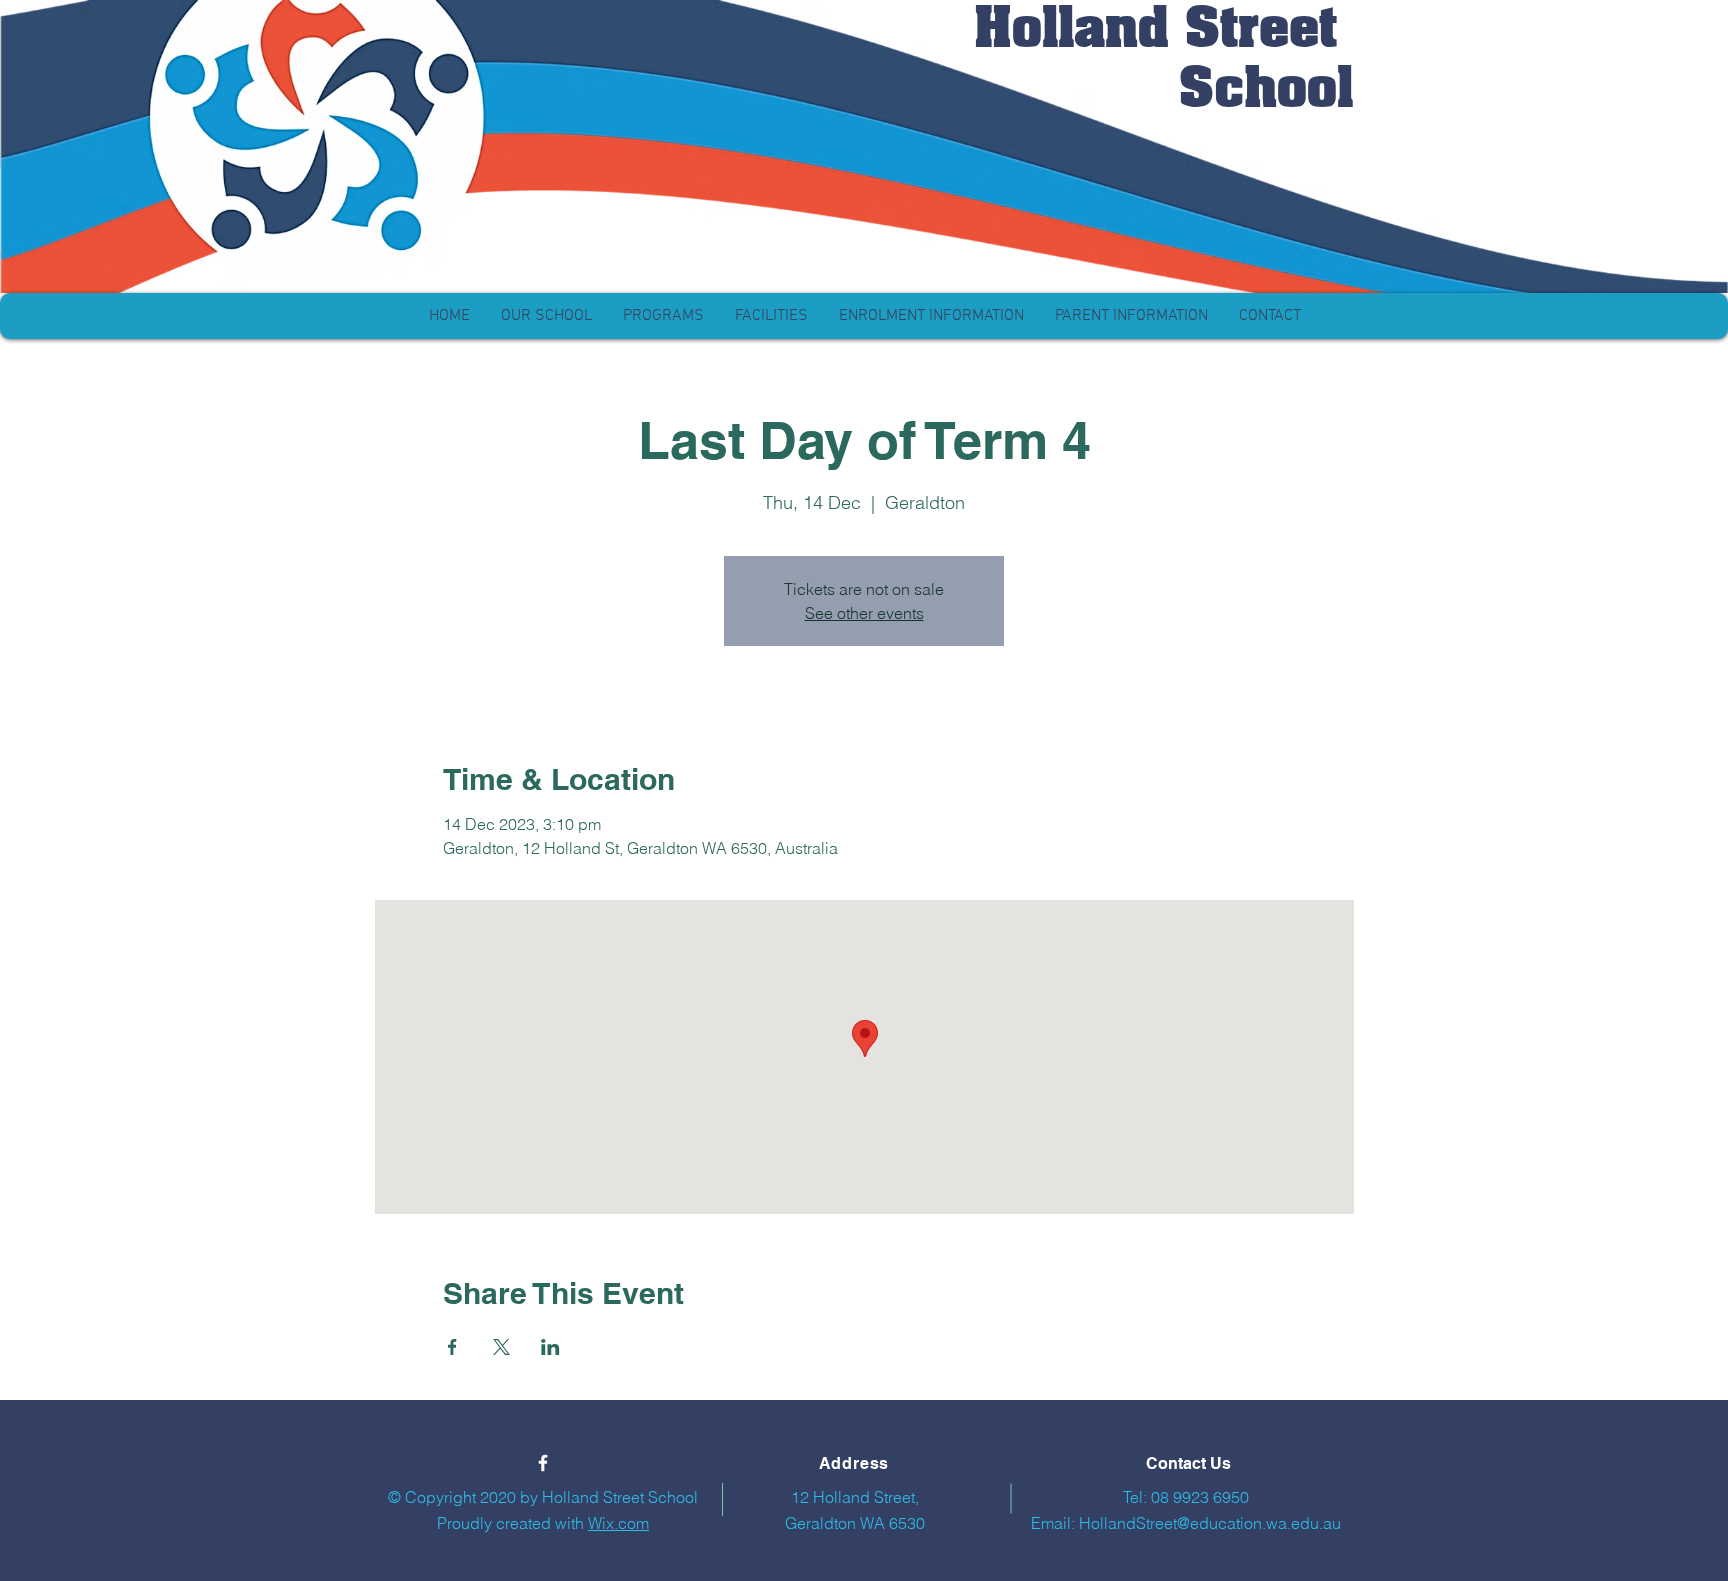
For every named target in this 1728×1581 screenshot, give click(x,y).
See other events (864, 613)
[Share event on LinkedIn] (550, 1347)
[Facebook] (543, 1463)
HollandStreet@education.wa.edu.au (1210, 1523)
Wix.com (618, 1523)
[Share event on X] (501, 1347)
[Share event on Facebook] (452, 1347)
